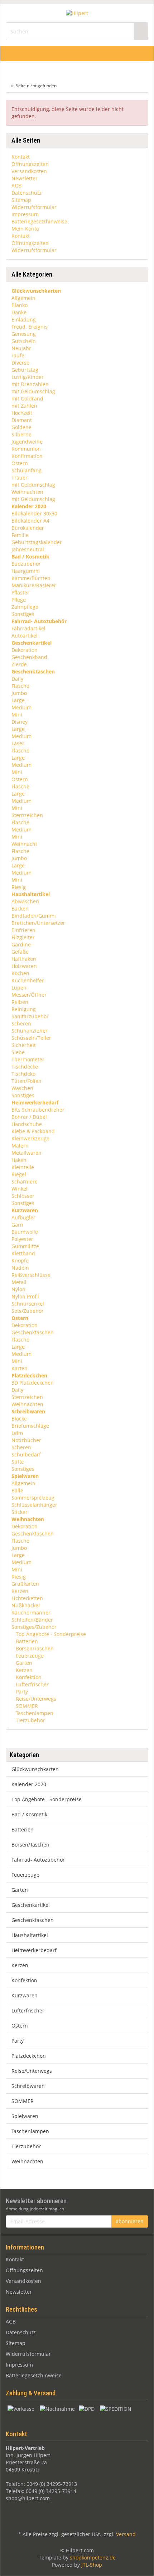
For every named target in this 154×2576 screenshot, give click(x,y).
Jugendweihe (27, 442)
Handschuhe (27, 1124)
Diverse (20, 363)
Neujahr (21, 348)
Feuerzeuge (29, 1656)
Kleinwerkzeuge (30, 1138)
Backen (20, 909)
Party (21, 1692)
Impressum (25, 214)
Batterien (26, 1641)
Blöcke (19, 1419)
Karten (20, 1368)
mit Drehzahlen (30, 384)
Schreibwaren (28, 2086)
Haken (19, 1160)
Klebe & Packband (33, 1131)
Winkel (20, 1189)
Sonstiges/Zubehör (34, 1627)
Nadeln (20, 1268)
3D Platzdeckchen (33, 1383)
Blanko (20, 305)
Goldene (21, 427)
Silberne (21, 434)
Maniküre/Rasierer (34, 585)
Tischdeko (23, 1074)
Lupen (19, 988)
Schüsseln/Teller (31, 1038)
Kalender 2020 (29, 1784)
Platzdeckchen (29, 2056)
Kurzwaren (25, 1995)
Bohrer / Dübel (29, 1117)
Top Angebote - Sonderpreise (50, 1634)
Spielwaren (25, 2116)
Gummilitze (25, 1246)
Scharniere (25, 1182)
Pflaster (20, 592)
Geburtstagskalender (37, 542)
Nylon (18, 1289)
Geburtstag (25, 370)
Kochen (20, 973)
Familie (20, 535)
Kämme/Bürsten (31, 578)
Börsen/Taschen (34, 1648)
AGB (16, 186)
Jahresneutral (28, 549)
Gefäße (20, 952)
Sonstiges (23, 614)
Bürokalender (28, 528)
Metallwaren (27, 1153)
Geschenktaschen (33, 1332)
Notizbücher (26, 1440)
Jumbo (19, 693)
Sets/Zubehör (28, 1311)
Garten (23, 1663)
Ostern (20, 463)
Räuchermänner (31, 1613)
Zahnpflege (25, 607)
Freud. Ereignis (30, 327)
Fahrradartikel (28, 628)
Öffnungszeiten (30, 164)
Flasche (20, 686)
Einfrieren (23, 930)
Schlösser (23, 1196)
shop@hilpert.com (28, 2498)
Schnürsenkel (28, 1304)
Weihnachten (27, 492)
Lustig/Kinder (28, 377)
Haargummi (26, 571)
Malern (20, 1146)
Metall (19, 1282)
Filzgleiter (23, 937)
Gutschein (24, 341)
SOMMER (26, 1706)
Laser (18, 743)
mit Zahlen (24, 406)
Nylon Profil (25, 1296)
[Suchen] (141, 31)
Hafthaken (24, 959)
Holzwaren (24, 966)
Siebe (18, 1052)
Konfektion (28, 1677)
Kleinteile (23, 1167)
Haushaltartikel (30, 1935)
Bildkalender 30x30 (34, 513)
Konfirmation (27, 456)
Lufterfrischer (32, 1684)
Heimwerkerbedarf (34, 1950)
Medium (21, 707)
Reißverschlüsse (31, 1275)
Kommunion (26, 449)
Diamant (22, 420)
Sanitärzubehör (30, 1016)
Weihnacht (24, 844)
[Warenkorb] (130, 54)
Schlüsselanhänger (34, 1505)
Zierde (19, 664)
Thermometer (28, 1059)
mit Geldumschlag (33, 391)
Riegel (19, 1174)
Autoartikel (25, 636)
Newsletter (25, 178)
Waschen (22, 1088)
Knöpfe (20, 1261)
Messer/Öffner (29, 995)
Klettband (23, 1253)
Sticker (20, 1512)
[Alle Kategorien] (8, 54)
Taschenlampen (34, 1713)
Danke (19, 312)
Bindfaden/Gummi (34, 916)
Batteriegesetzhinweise (39, 221)
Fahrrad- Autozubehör (38, 1860)
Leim (17, 1433)
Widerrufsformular (34, 207)
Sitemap (21, 200)
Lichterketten (27, 1598)
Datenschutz (27, 193)
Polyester (22, 1239)
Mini (17, 715)
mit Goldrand (27, 399)
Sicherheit (24, 1045)
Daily (17, 679)
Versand (126, 2534)
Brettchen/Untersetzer (38, 923)
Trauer (20, 478)
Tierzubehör (30, 1720)
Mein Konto (25, 229)
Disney (20, 722)
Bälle (17, 1490)
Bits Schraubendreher (38, 1110)
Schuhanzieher (30, 1031)
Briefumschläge (30, 1426)
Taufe (18, 355)
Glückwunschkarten (35, 1769)
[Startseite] (7, 86)
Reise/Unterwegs (35, 1699)
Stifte (18, 1462)
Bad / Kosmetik (29, 1814)
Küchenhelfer (28, 980)
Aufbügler (23, 1217)
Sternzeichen (27, 815)
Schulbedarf (26, 1454)
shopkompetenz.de (93, 2558)
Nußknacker (26, 1605)
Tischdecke (25, 1067)
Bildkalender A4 (30, 521)
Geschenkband (29, 657)
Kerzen (20, 1591)
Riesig (19, 887)
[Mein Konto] (146, 54)
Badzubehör (26, 564)
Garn (17, 1225)
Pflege (19, 600)
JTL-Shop (92, 2565)
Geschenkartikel (31, 1905)
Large (18, 700)
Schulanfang (27, 470)
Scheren (21, 1023)
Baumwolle (25, 1232)
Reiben (20, 1002)
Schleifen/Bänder (32, 1620)
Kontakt (21, 157)
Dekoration (25, 650)
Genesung (24, 334)
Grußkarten (25, 1584)
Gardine (21, 944)
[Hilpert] (77, 13)
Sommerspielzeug (33, 1498)
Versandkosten (29, 171)
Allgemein (23, 298)
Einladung (24, 319)
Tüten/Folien (27, 1081)
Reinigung (24, 1009)
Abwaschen (25, 901)
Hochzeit (22, 413)
